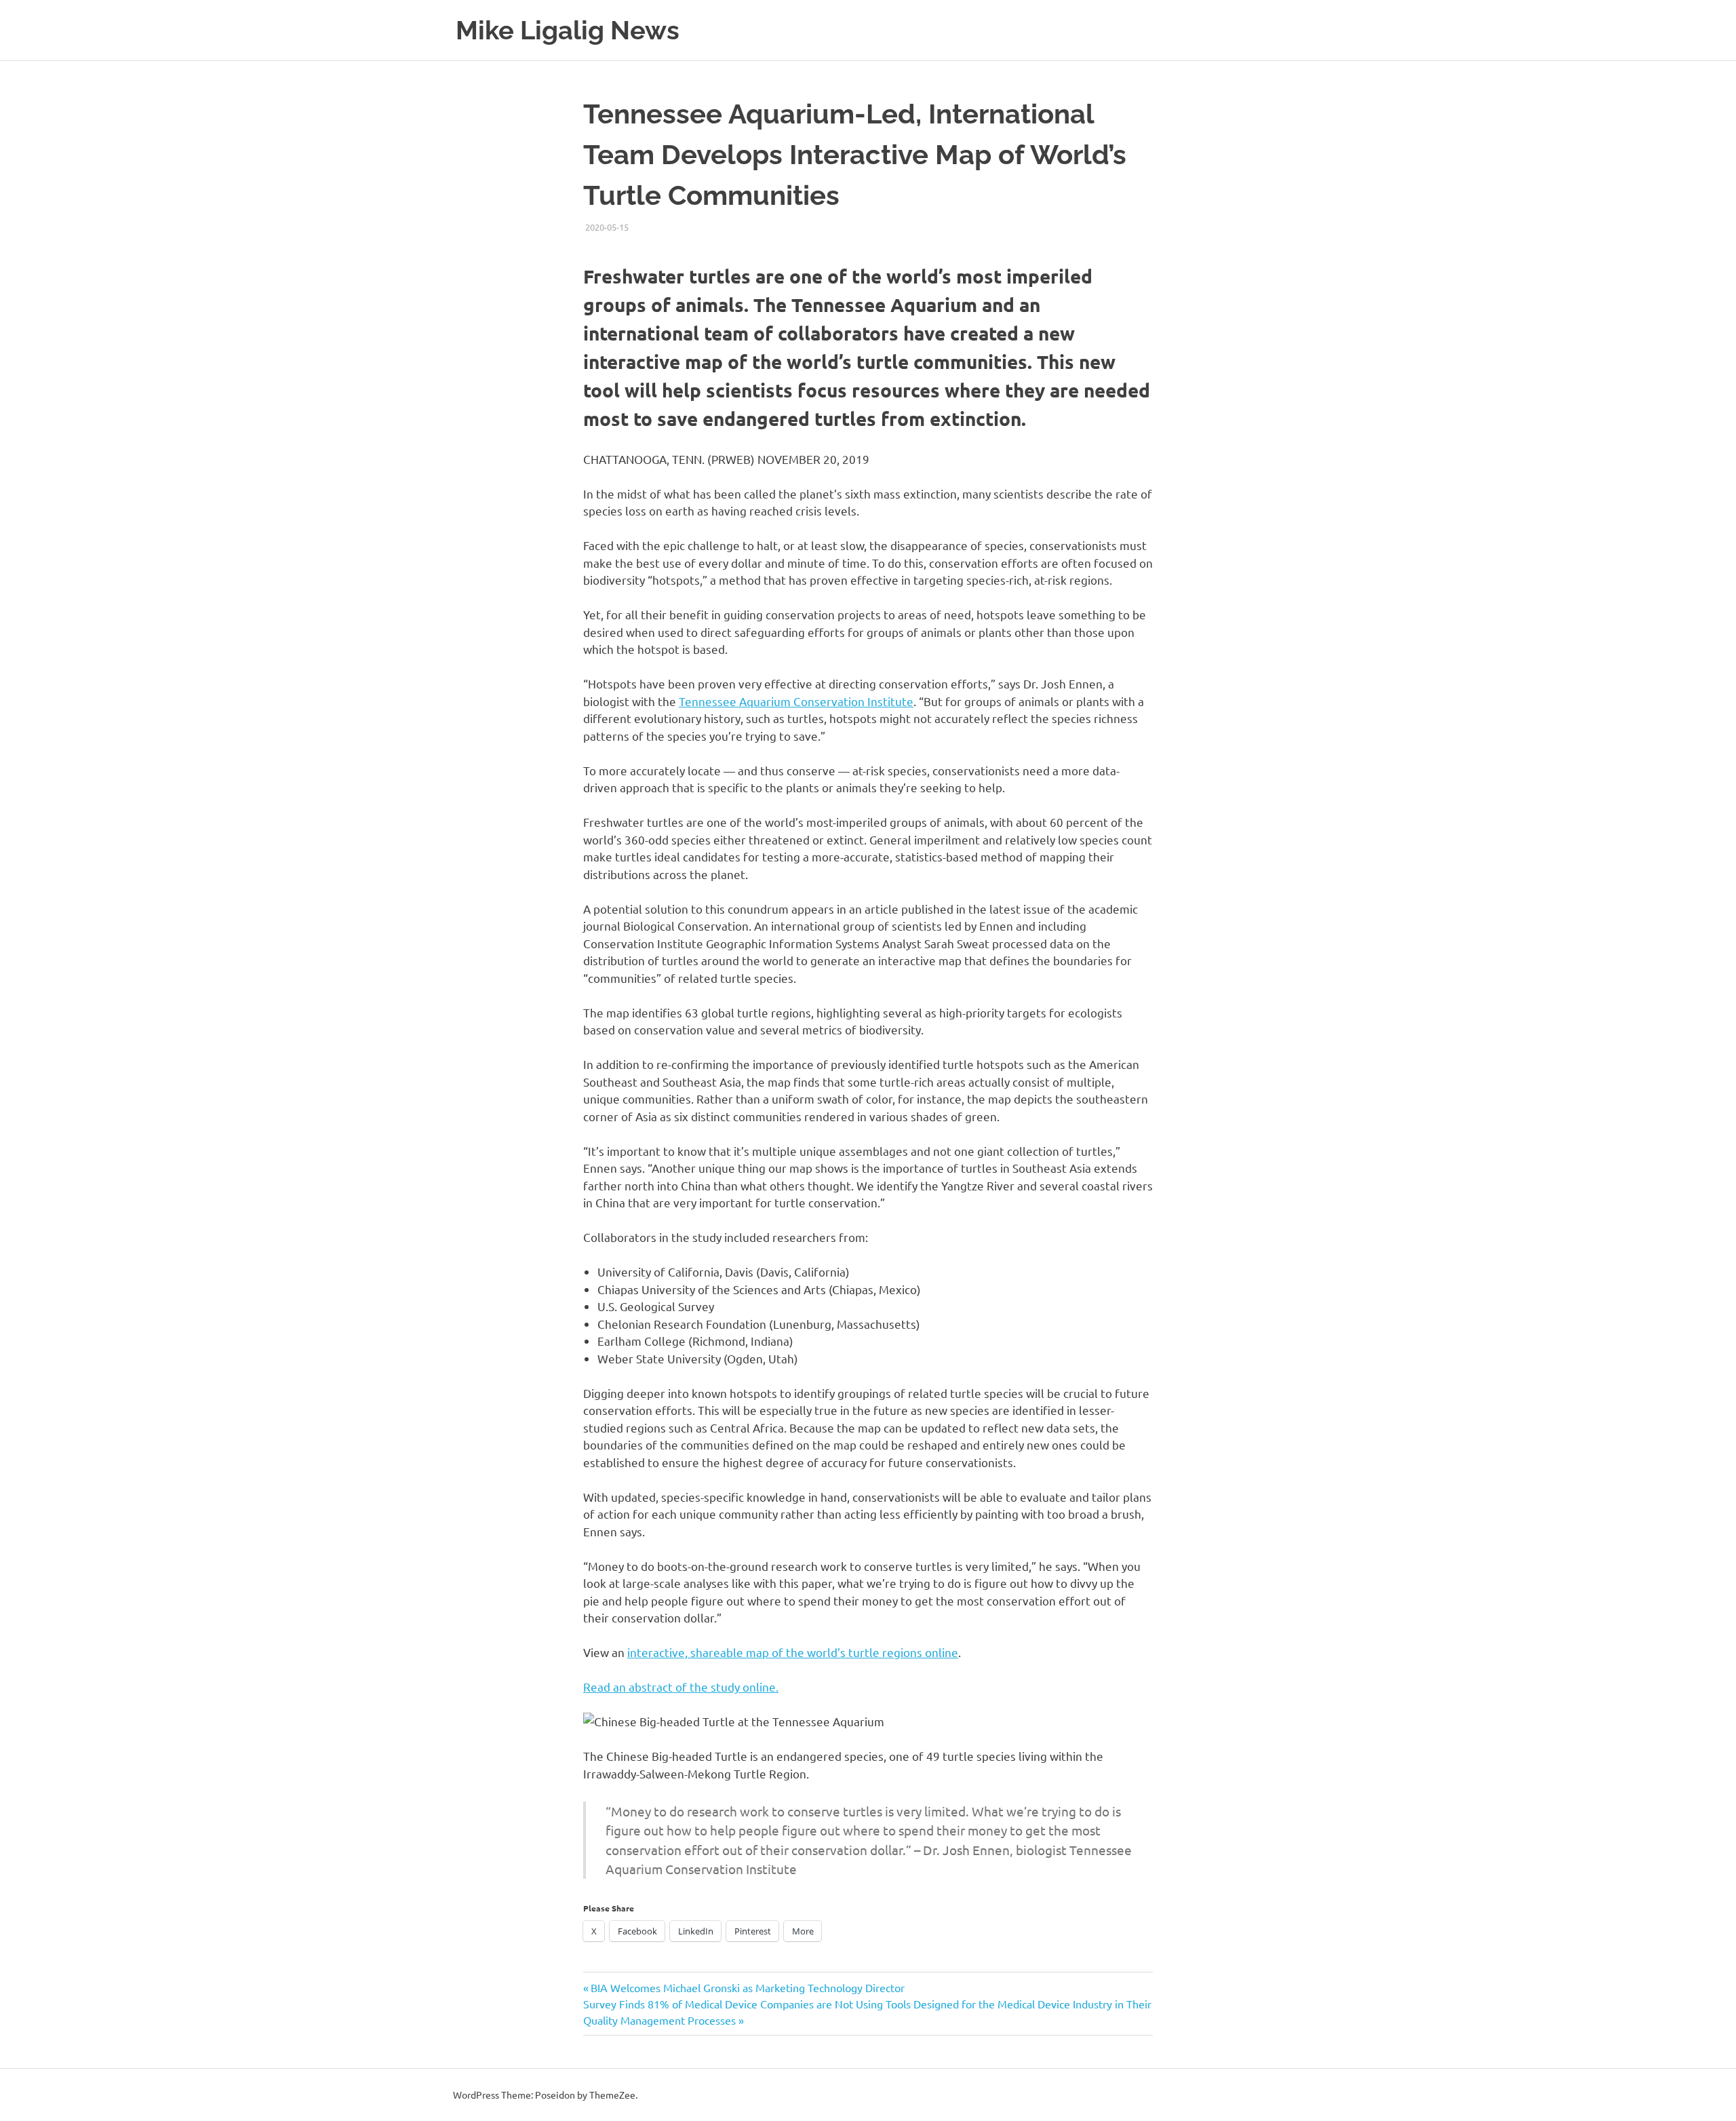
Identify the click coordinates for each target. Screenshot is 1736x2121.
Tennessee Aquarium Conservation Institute (796, 701)
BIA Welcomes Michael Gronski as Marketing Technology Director (747, 1987)
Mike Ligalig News (568, 30)
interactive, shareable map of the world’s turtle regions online (793, 1652)
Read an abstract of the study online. (681, 1687)
